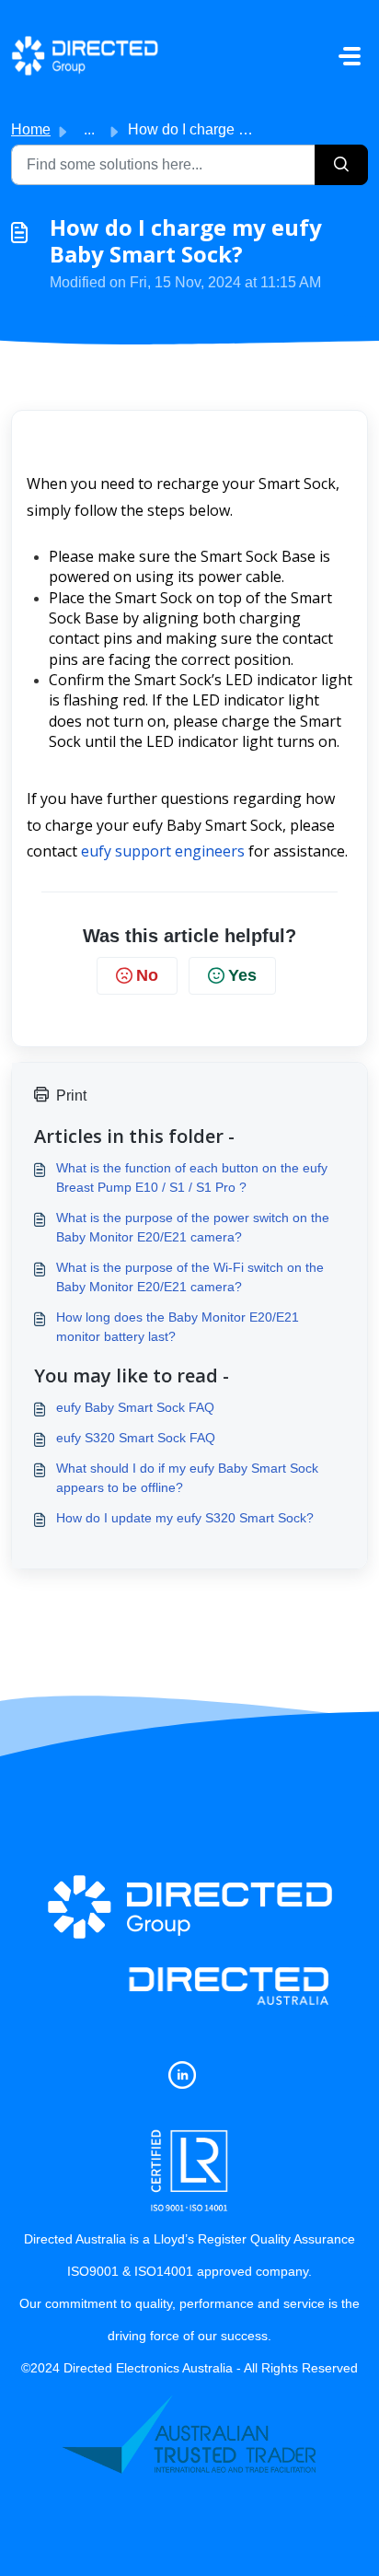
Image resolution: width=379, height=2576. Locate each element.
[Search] (341, 165)
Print (71, 1096)
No (147, 975)
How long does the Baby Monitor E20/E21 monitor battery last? (178, 1327)
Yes (242, 975)
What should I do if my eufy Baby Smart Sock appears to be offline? (187, 1478)
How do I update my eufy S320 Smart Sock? (185, 1518)
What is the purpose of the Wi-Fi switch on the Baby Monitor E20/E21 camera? (190, 1277)
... (89, 129)
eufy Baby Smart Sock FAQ (135, 1407)
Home (31, 129)
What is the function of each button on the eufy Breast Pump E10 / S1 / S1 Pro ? (192, 1177)
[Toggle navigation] (350, 56)
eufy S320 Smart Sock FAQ (136, 1438)
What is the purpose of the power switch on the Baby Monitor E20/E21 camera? (193, 1227)
